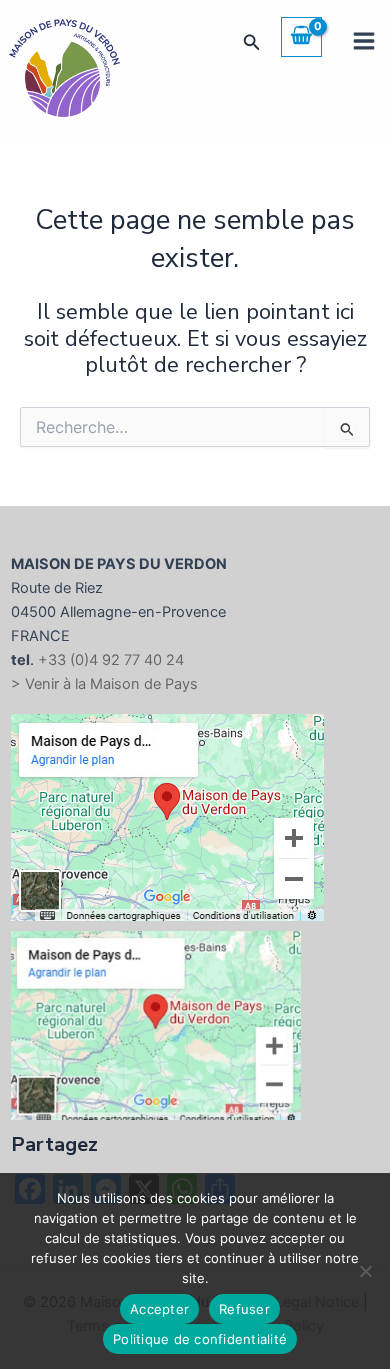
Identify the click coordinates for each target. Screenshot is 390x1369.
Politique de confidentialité (200, 1339)
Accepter (159, 1309)
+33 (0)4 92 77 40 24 (111, 660)
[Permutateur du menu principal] (364, 41)
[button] (252, 42)
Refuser (244, 1309)
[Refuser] (365, 1271)
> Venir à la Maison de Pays (104, 684)
